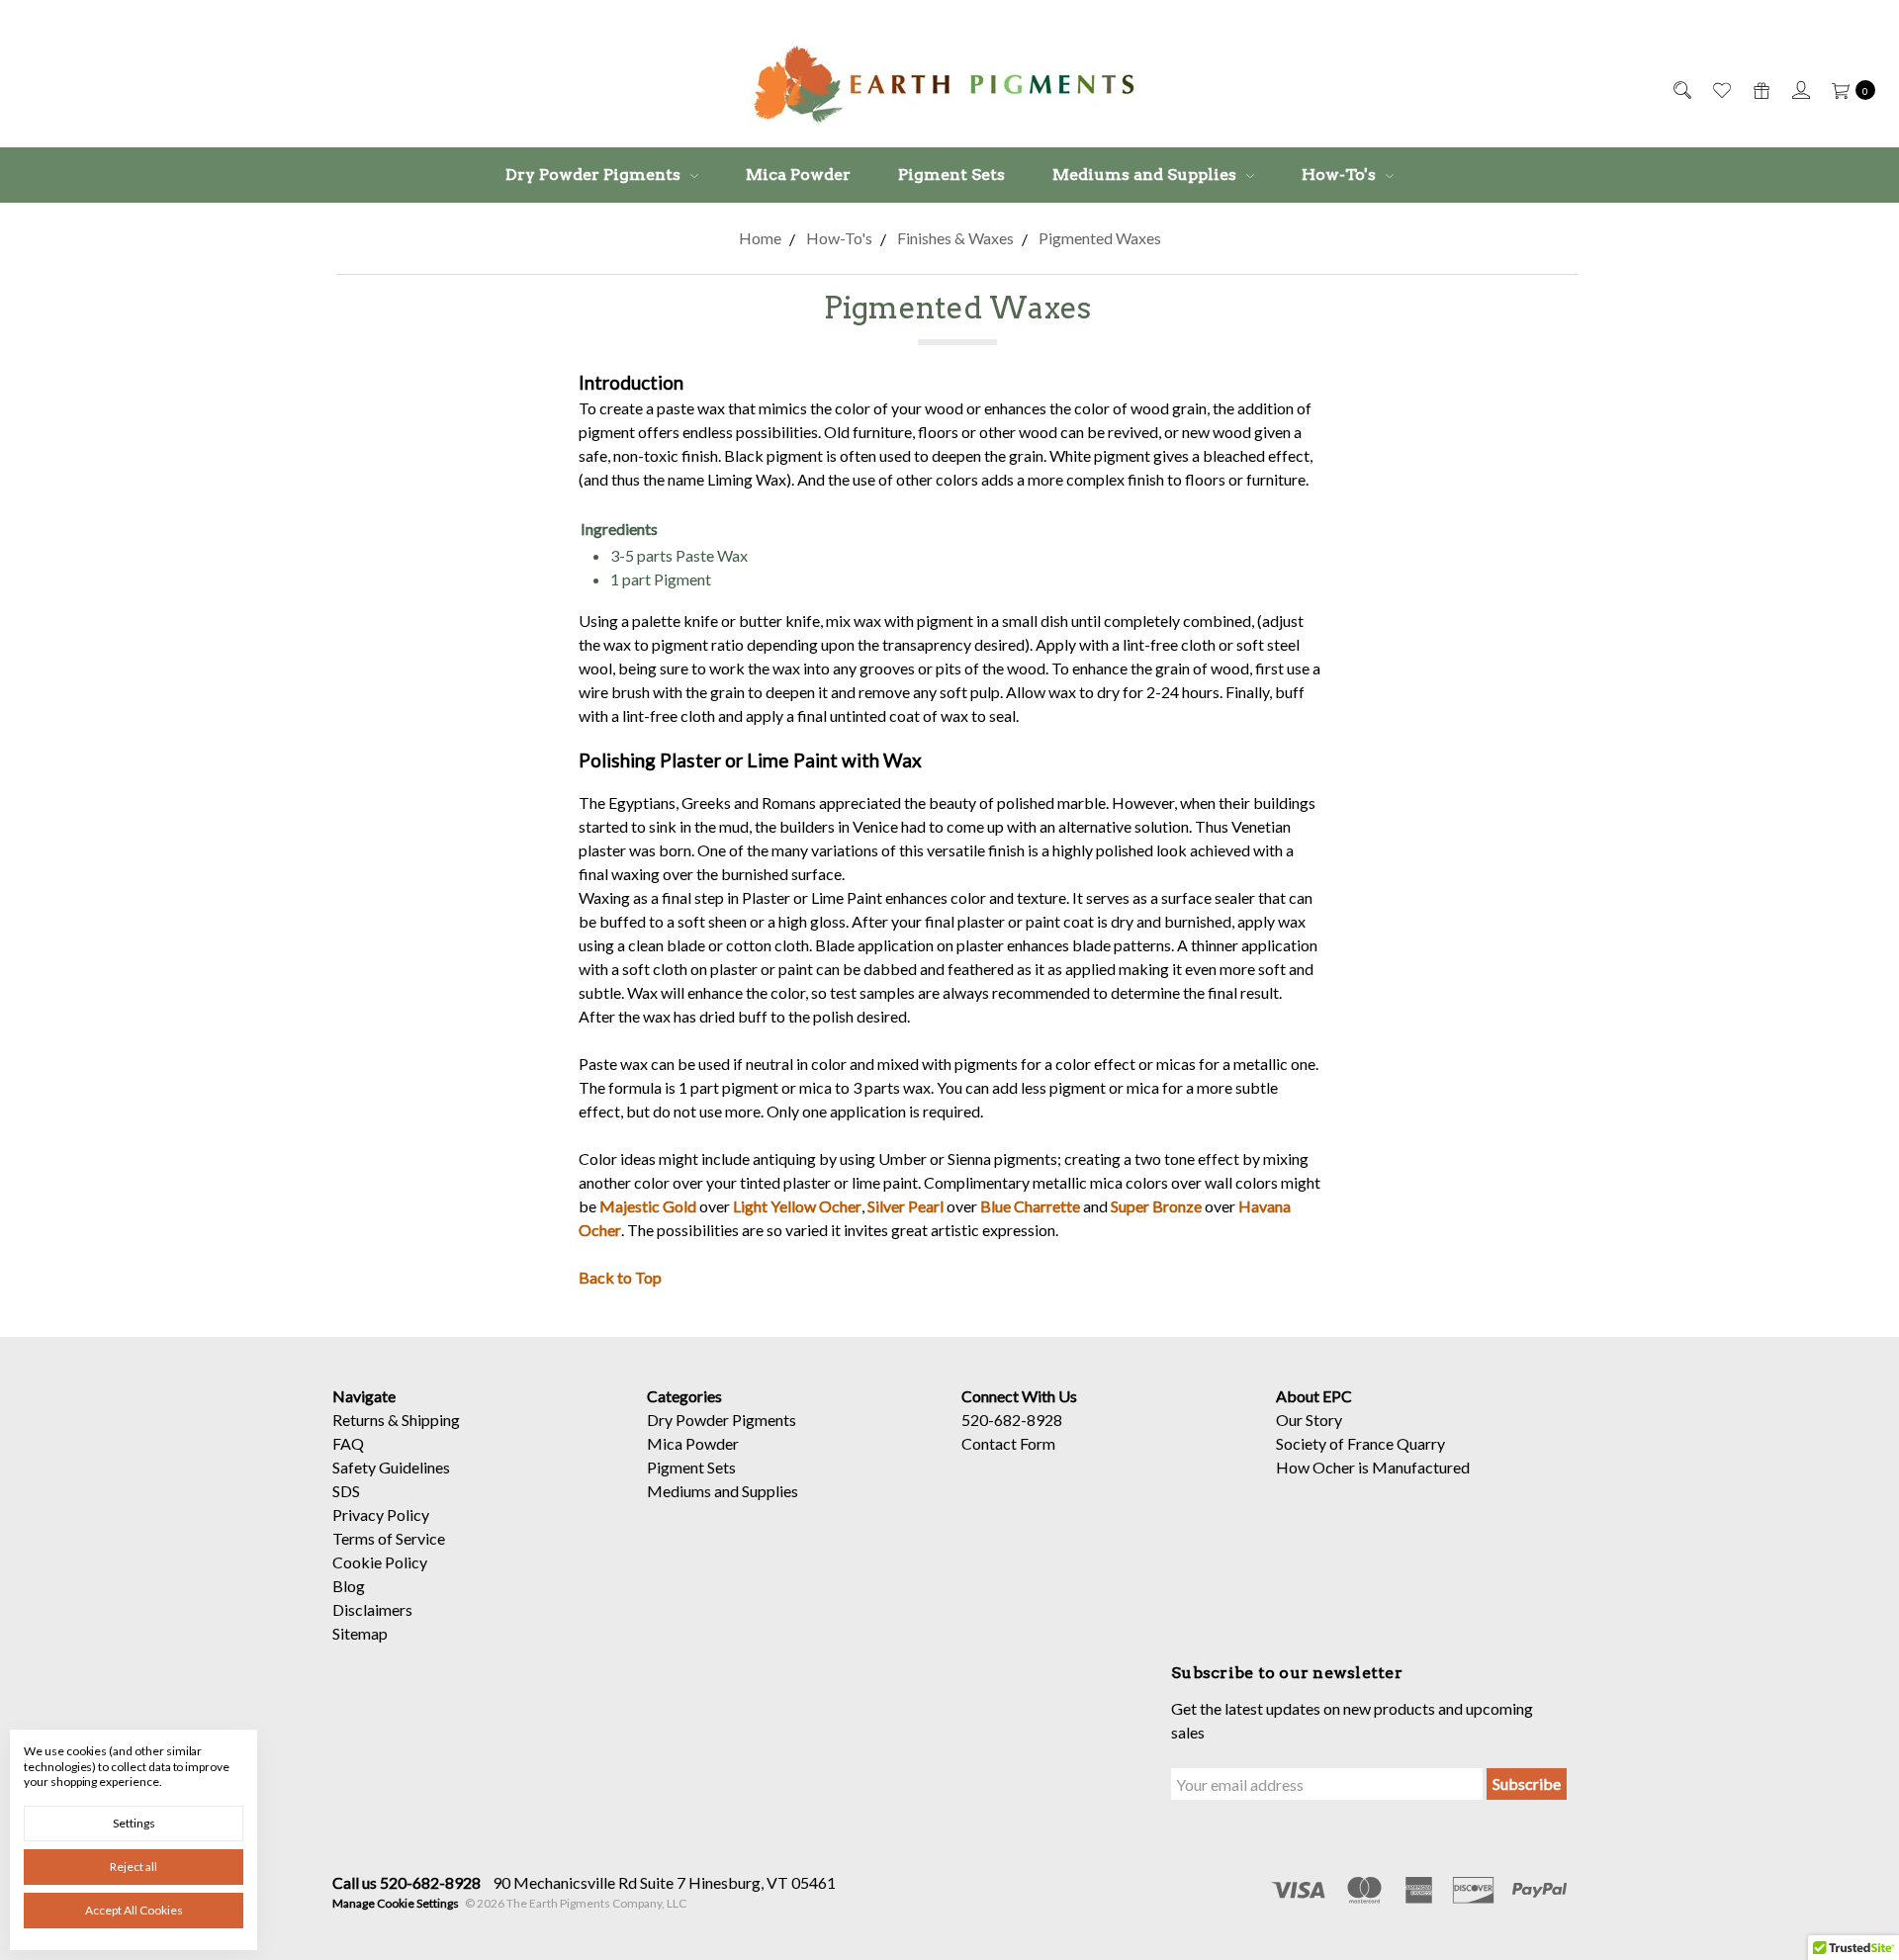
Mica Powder (798, 175)
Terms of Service (389, 1538)
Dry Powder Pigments (595, 175)
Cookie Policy (380, 1562)
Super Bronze (1156, 1206)
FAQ (348, 1443)
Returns (359, 1420)
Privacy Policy (381, 1515)
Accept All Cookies (134, 1910)
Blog (349, 1586)
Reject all (134, 1867)
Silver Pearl (905, 1206)
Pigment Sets (951, 175)
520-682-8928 (1012, 1420)
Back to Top (620, 1277)
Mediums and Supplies (1146, 175)
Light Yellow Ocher (797, 1206)
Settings (134, 1823)
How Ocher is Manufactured (1373, 1467)
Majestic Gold (648, 1206)
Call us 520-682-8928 (407, 1882)
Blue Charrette (1030, 1206)
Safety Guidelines (391, 1467)
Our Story (1309, 1420)
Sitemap (360, 1633)
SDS (346, 1491)
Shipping (431, 1420)
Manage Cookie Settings (396, 1903)
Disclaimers (372, 1609)
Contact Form (1008, 1443)
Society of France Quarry (1360, 1443)
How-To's (1341, 175)
